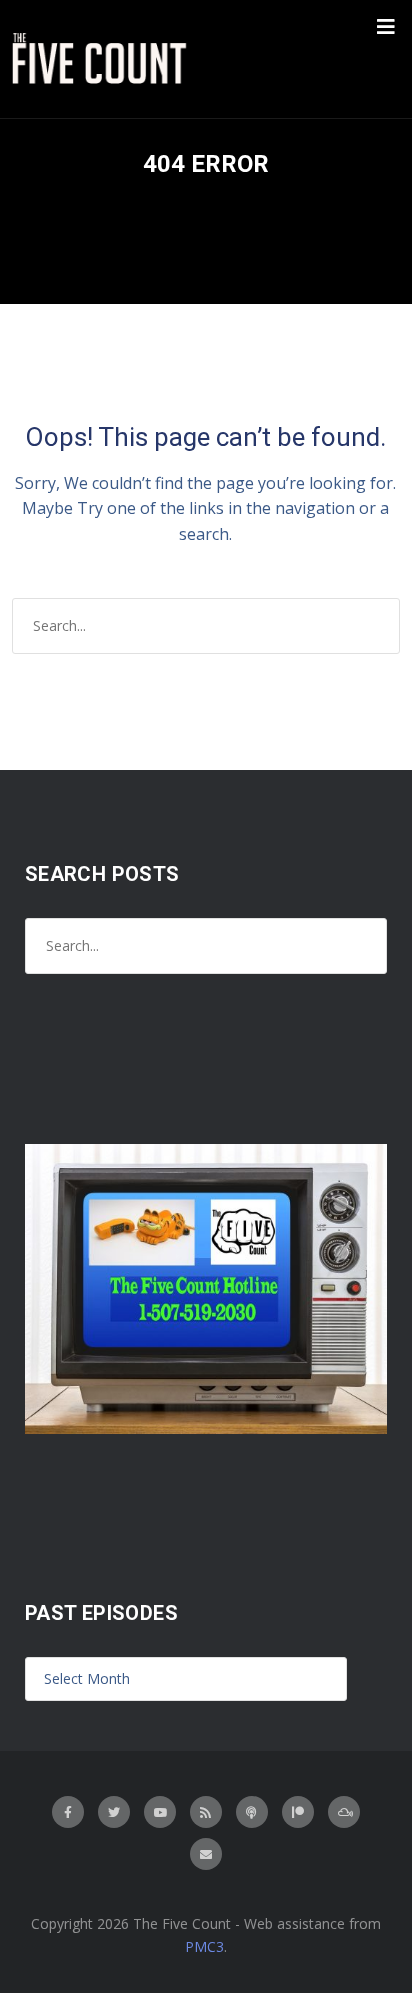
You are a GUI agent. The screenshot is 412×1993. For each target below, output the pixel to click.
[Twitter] (114, 1812)
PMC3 (204, 1946)
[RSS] (206, 1812)
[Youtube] (160, 1812)
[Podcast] (252, 1812)
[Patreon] (298, 1812)
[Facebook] (68, 1812)
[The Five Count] (102, 59)
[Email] (206, 1854)
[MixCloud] (344, 1812)
